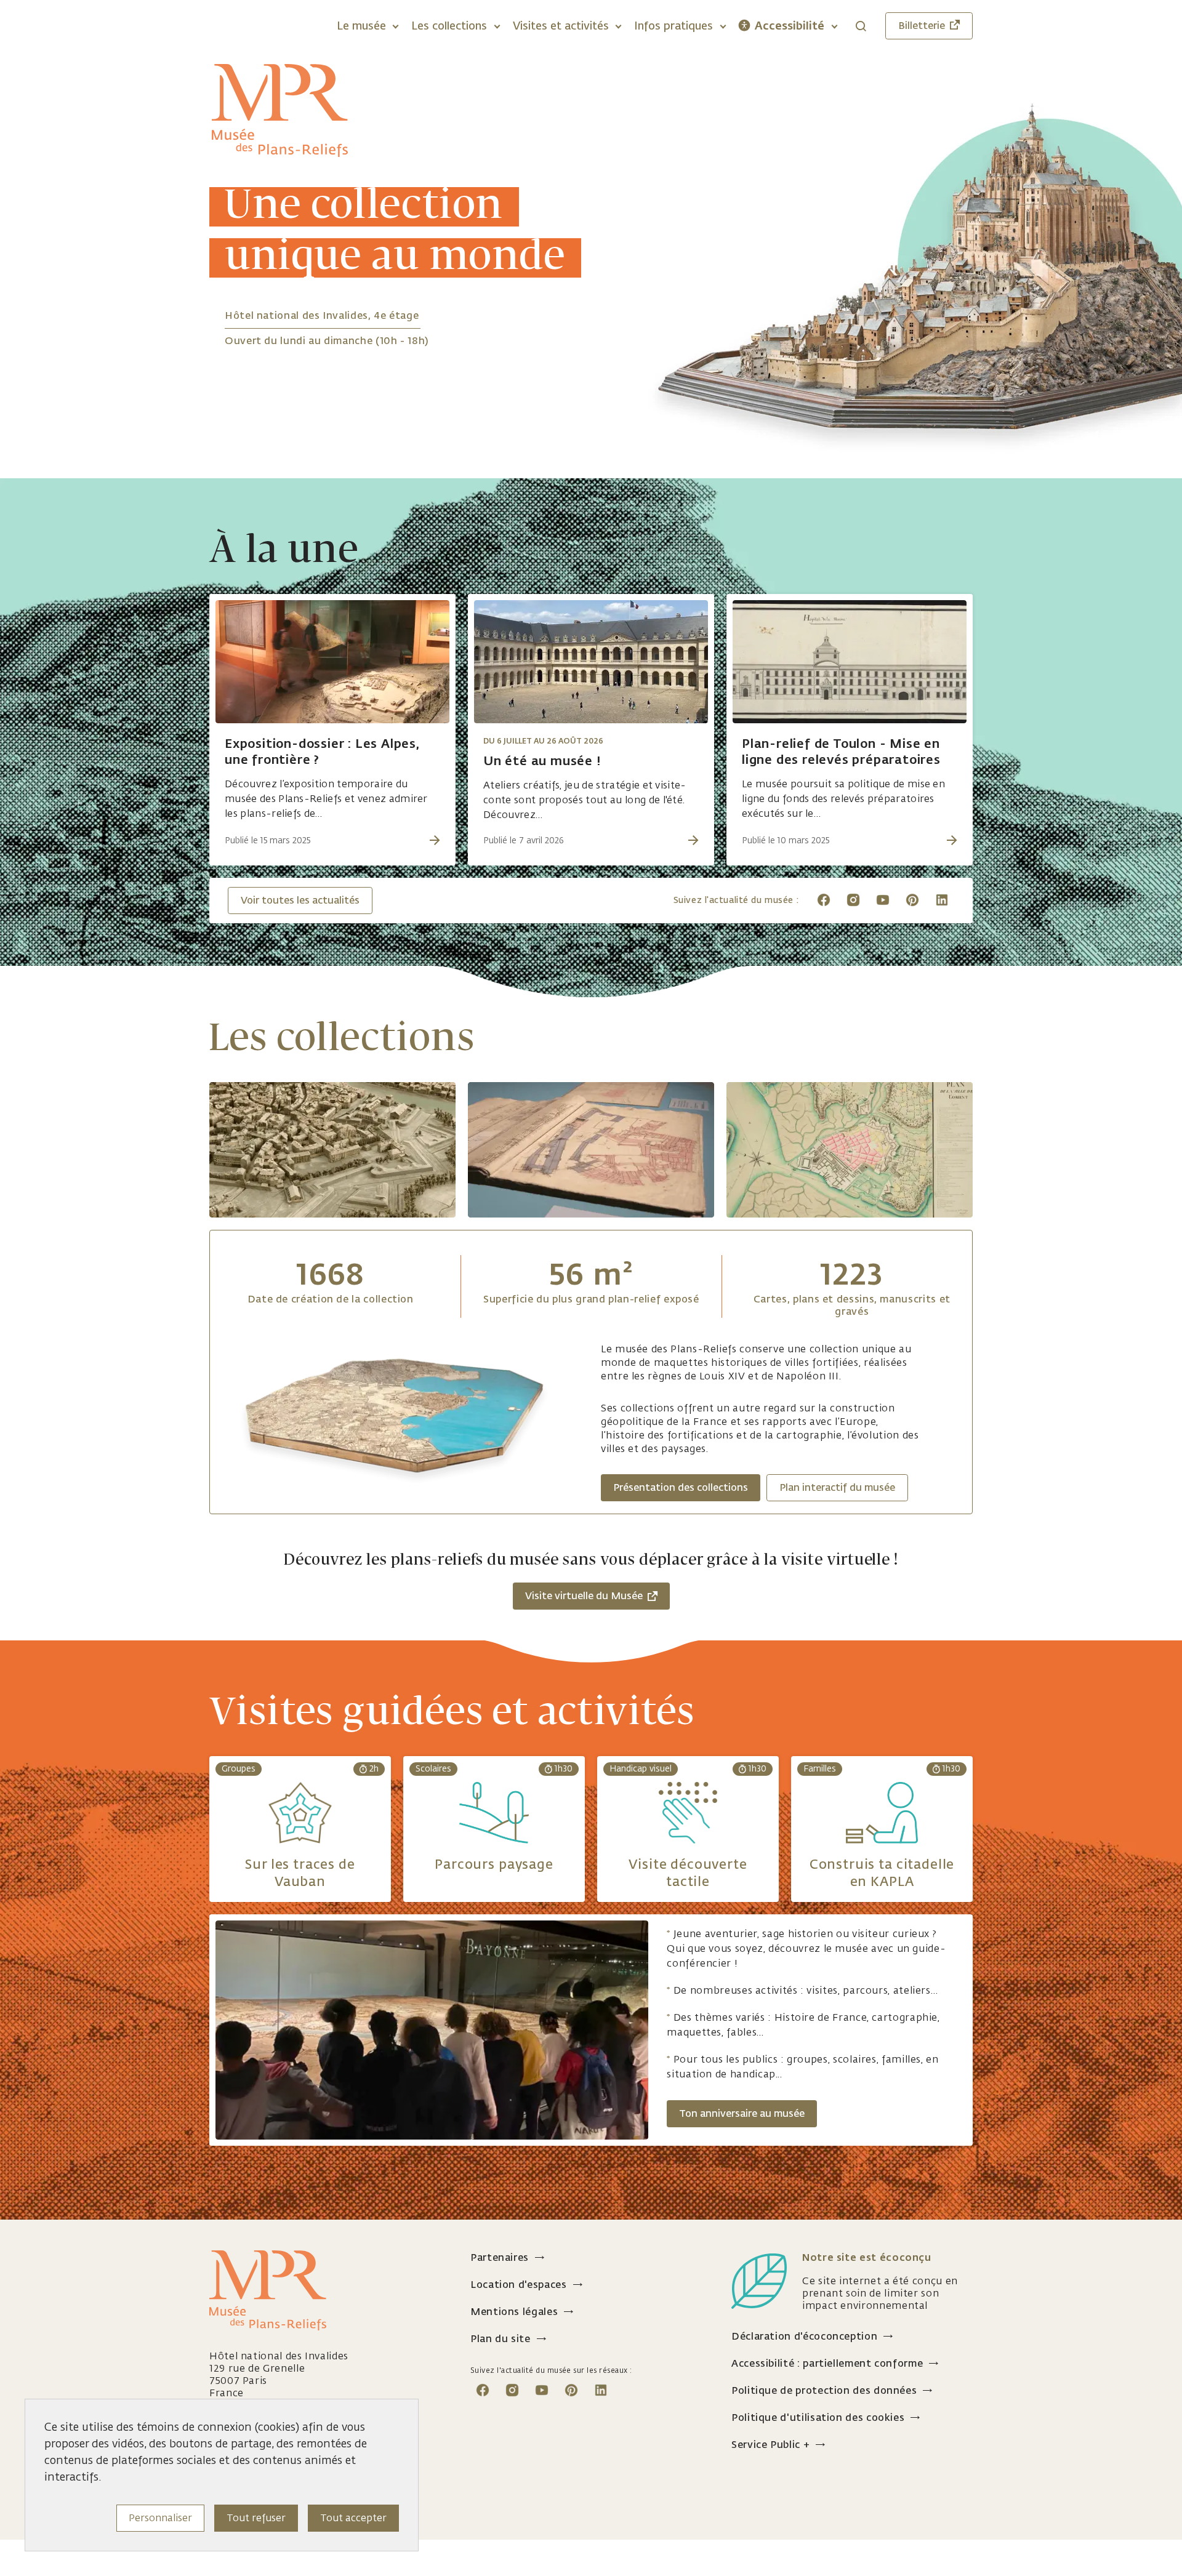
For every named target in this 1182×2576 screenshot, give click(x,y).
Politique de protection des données (824, 2390)
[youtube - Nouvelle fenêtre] (883, 899)
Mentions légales (514, 2312)
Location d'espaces (519, 2285)
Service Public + (770, 2445)
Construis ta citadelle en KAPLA (882, 1872)
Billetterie (922, 26)
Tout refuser (256, 2518)
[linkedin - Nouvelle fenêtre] (942, 899)
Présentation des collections (681, 1487)
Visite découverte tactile (688, 1872)
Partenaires (500, 2257)
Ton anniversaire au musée (742, 2113)
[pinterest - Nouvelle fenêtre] (912, 899)
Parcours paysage (494, 1864)
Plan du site (501, 2339)
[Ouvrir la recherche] (861, 26)
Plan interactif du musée (837, 1487)
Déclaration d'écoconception (804, 2336)
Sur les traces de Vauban (300, 1872)
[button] (368, 26)
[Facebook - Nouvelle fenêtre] (824, 899)
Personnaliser (160, 2518)
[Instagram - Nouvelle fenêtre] (853, 899)
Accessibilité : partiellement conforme (827, 2363)
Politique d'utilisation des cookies (818, 2418)
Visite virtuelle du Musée (584, 1596)
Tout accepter (353, 2518)
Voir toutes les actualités (300, 900)
